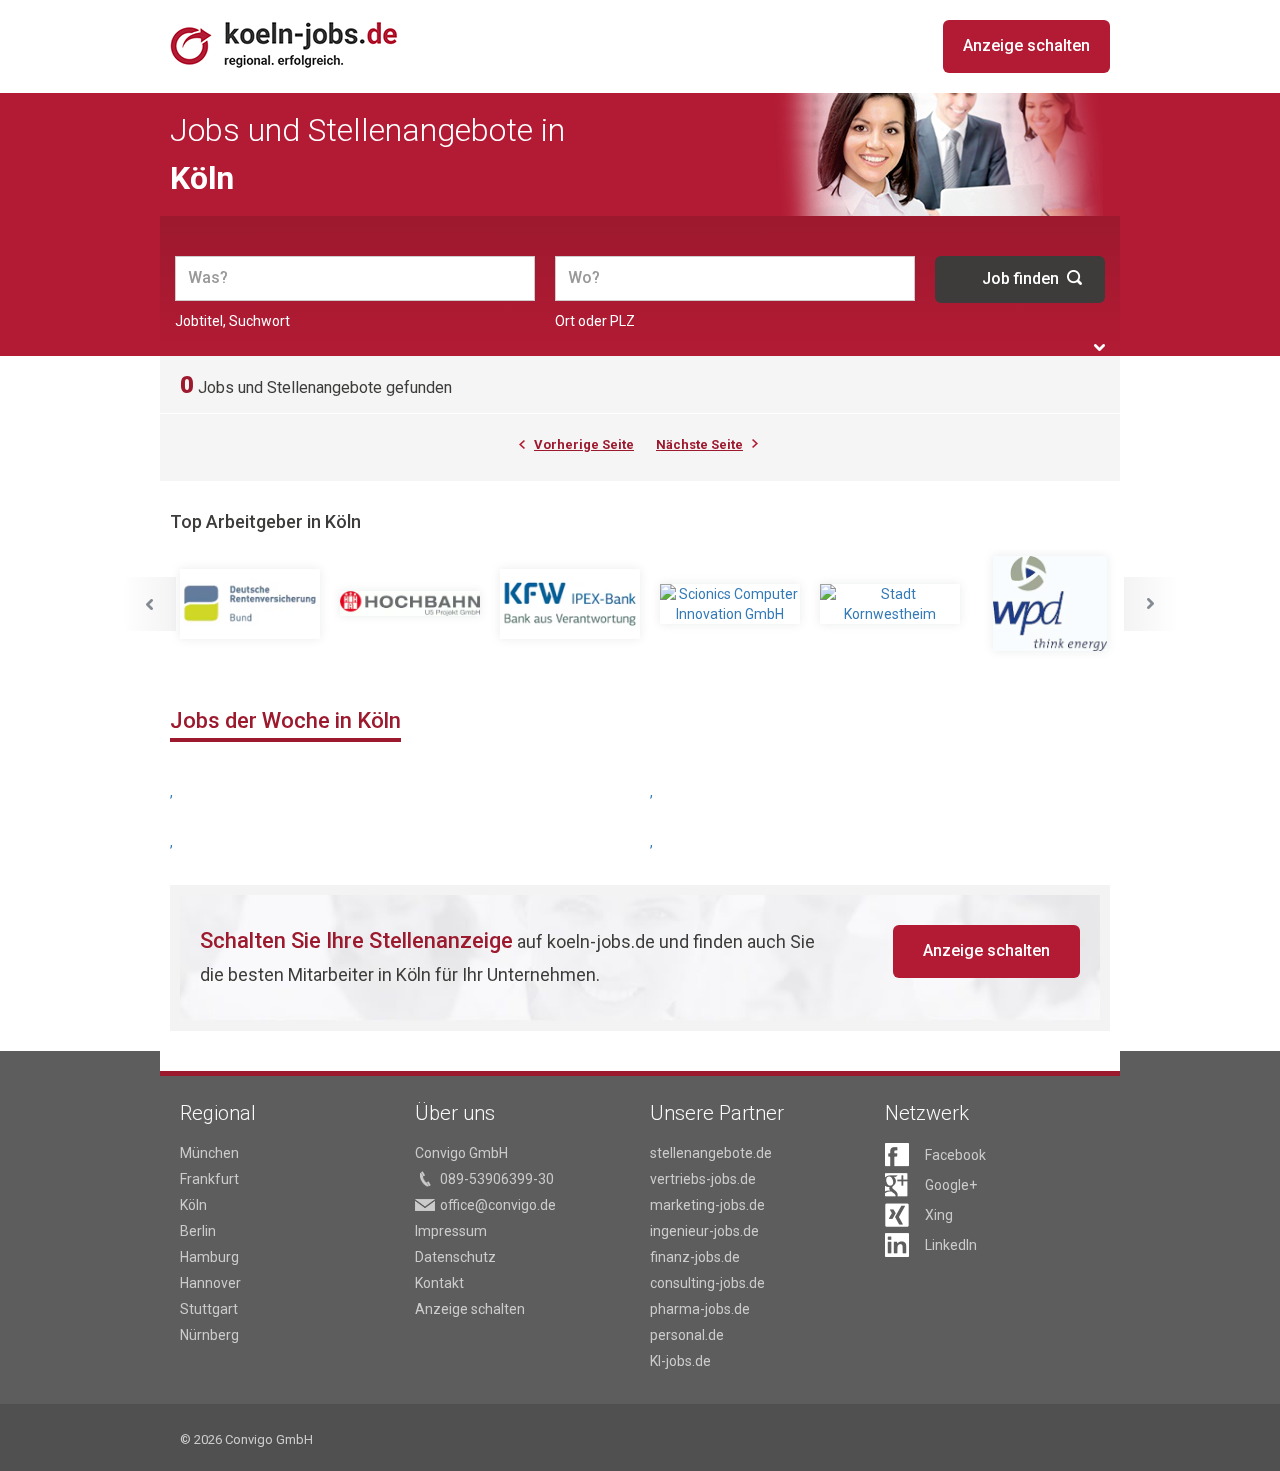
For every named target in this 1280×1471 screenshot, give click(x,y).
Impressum (451, 1231)
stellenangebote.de (711, 1153)
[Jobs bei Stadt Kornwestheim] (890, 604)
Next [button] (1151, 604)
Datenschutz (455, 1257)
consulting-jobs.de (707, 1283)
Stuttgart (209, 1309)
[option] (250, 604)
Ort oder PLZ (595, 321)
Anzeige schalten (1026, 45)
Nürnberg (209, 1335)
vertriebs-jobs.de (703, 1179)
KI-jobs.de (680, 1361)
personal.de (687, 1335)
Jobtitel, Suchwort (232, 321)
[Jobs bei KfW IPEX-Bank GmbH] (570, 604)
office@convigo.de (498, 1205)
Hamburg (209, 1257)
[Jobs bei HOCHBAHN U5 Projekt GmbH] (410, 604)
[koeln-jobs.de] (309, 44)
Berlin (198, 1231)
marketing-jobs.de (707, 1205)
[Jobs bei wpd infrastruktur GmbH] (1050, 603)
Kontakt (439, 1283)
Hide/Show (1099, 347)
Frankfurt (209, 1179)
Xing (939, 1215)
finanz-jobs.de (695, 1257)
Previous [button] (149, 604)
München (209, 1153)
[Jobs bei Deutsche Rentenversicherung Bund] (250, 604)
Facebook (955, 1155)
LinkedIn (951, 1245)
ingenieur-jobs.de (704, 1231)
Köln (193, 1205)
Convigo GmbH (461, 1153)
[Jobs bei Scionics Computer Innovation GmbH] (730, 604)
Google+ (951, 1185)
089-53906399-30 (497, 1179)
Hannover (210, 1283)
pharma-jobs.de (700, 1309)
